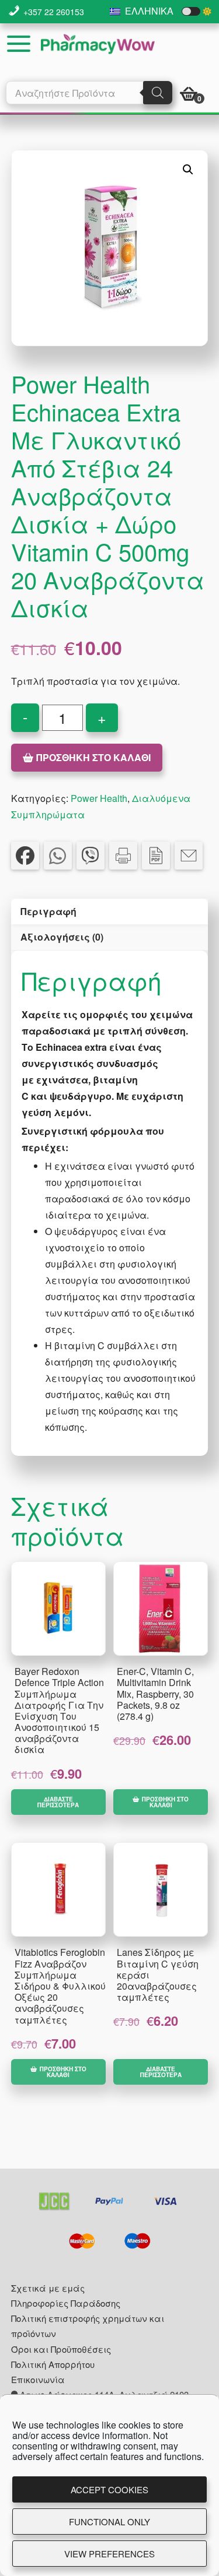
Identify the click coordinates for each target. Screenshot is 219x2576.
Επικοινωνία (38, 2379)
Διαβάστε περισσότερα (58, 1802)
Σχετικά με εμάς (48, 2288)
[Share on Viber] (91, 856)
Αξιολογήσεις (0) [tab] (62, 937)
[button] (188, 170)
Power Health (99, 798)
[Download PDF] (156, 856)
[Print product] (123, 856)
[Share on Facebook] (25, 856)
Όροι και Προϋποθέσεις (61, 2349)
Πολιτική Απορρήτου (53, 2364)
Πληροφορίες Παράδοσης (66, 2303)
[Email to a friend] (189, 856)
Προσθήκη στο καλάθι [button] (165, 1802)
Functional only (109, 2522)
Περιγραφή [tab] (48, 911)
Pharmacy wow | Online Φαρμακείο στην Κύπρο (98, 44)
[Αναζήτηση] (158, 93)
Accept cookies (109, 2489)
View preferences (109, 2554)
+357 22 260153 (54, 12)
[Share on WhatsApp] (58, 856)
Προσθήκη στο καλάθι (93, 757)
